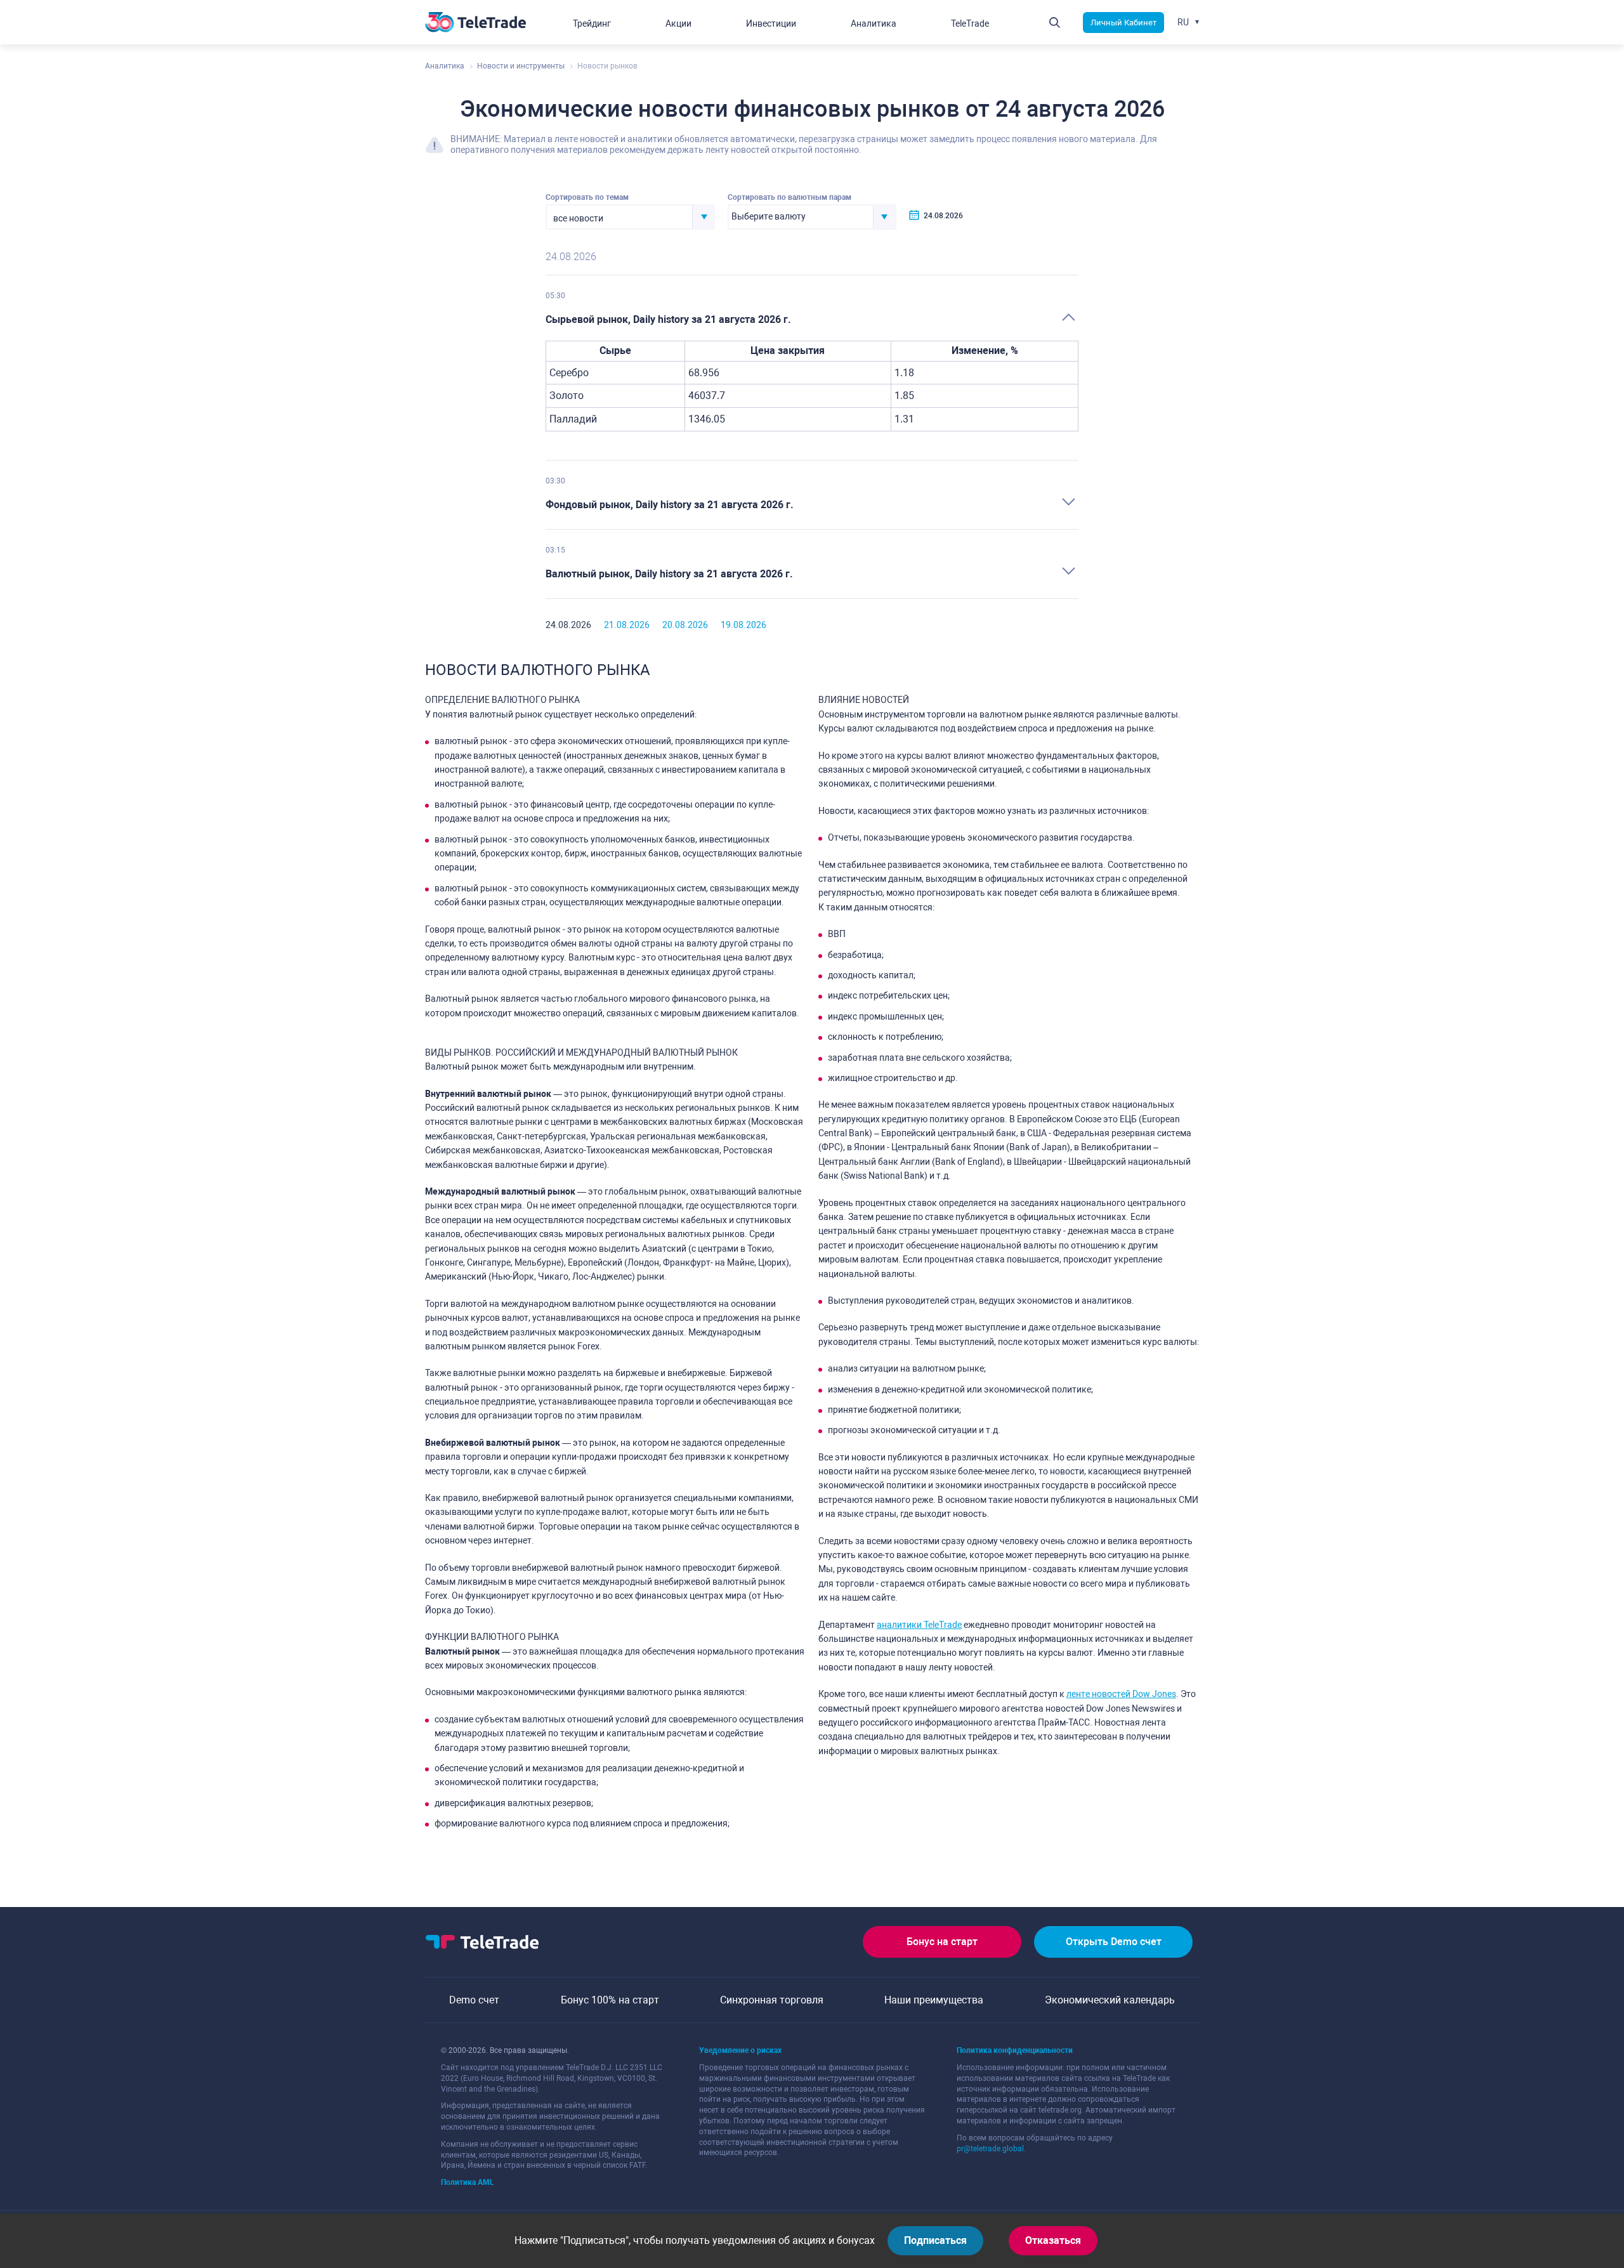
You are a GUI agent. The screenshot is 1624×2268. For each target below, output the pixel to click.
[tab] (812, 320)
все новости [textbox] (578, 218)
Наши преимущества (934, 2000)
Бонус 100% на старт (610, 2000)
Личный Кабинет (1123, 23)
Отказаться (1053, 2240)
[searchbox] (801, 217)
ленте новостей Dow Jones (1121, 1694)
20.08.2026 (685, 625)
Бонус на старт (942, 1942)
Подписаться (935, 2240)
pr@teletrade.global (990, 2149)
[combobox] (630, 217)
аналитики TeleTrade (919, 1625)
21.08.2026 (627, 625)
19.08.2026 (743, 625)
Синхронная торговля (772, 2000)
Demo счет (474, 2000)
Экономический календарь (1110, 2000)
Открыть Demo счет (1114, 1942)
